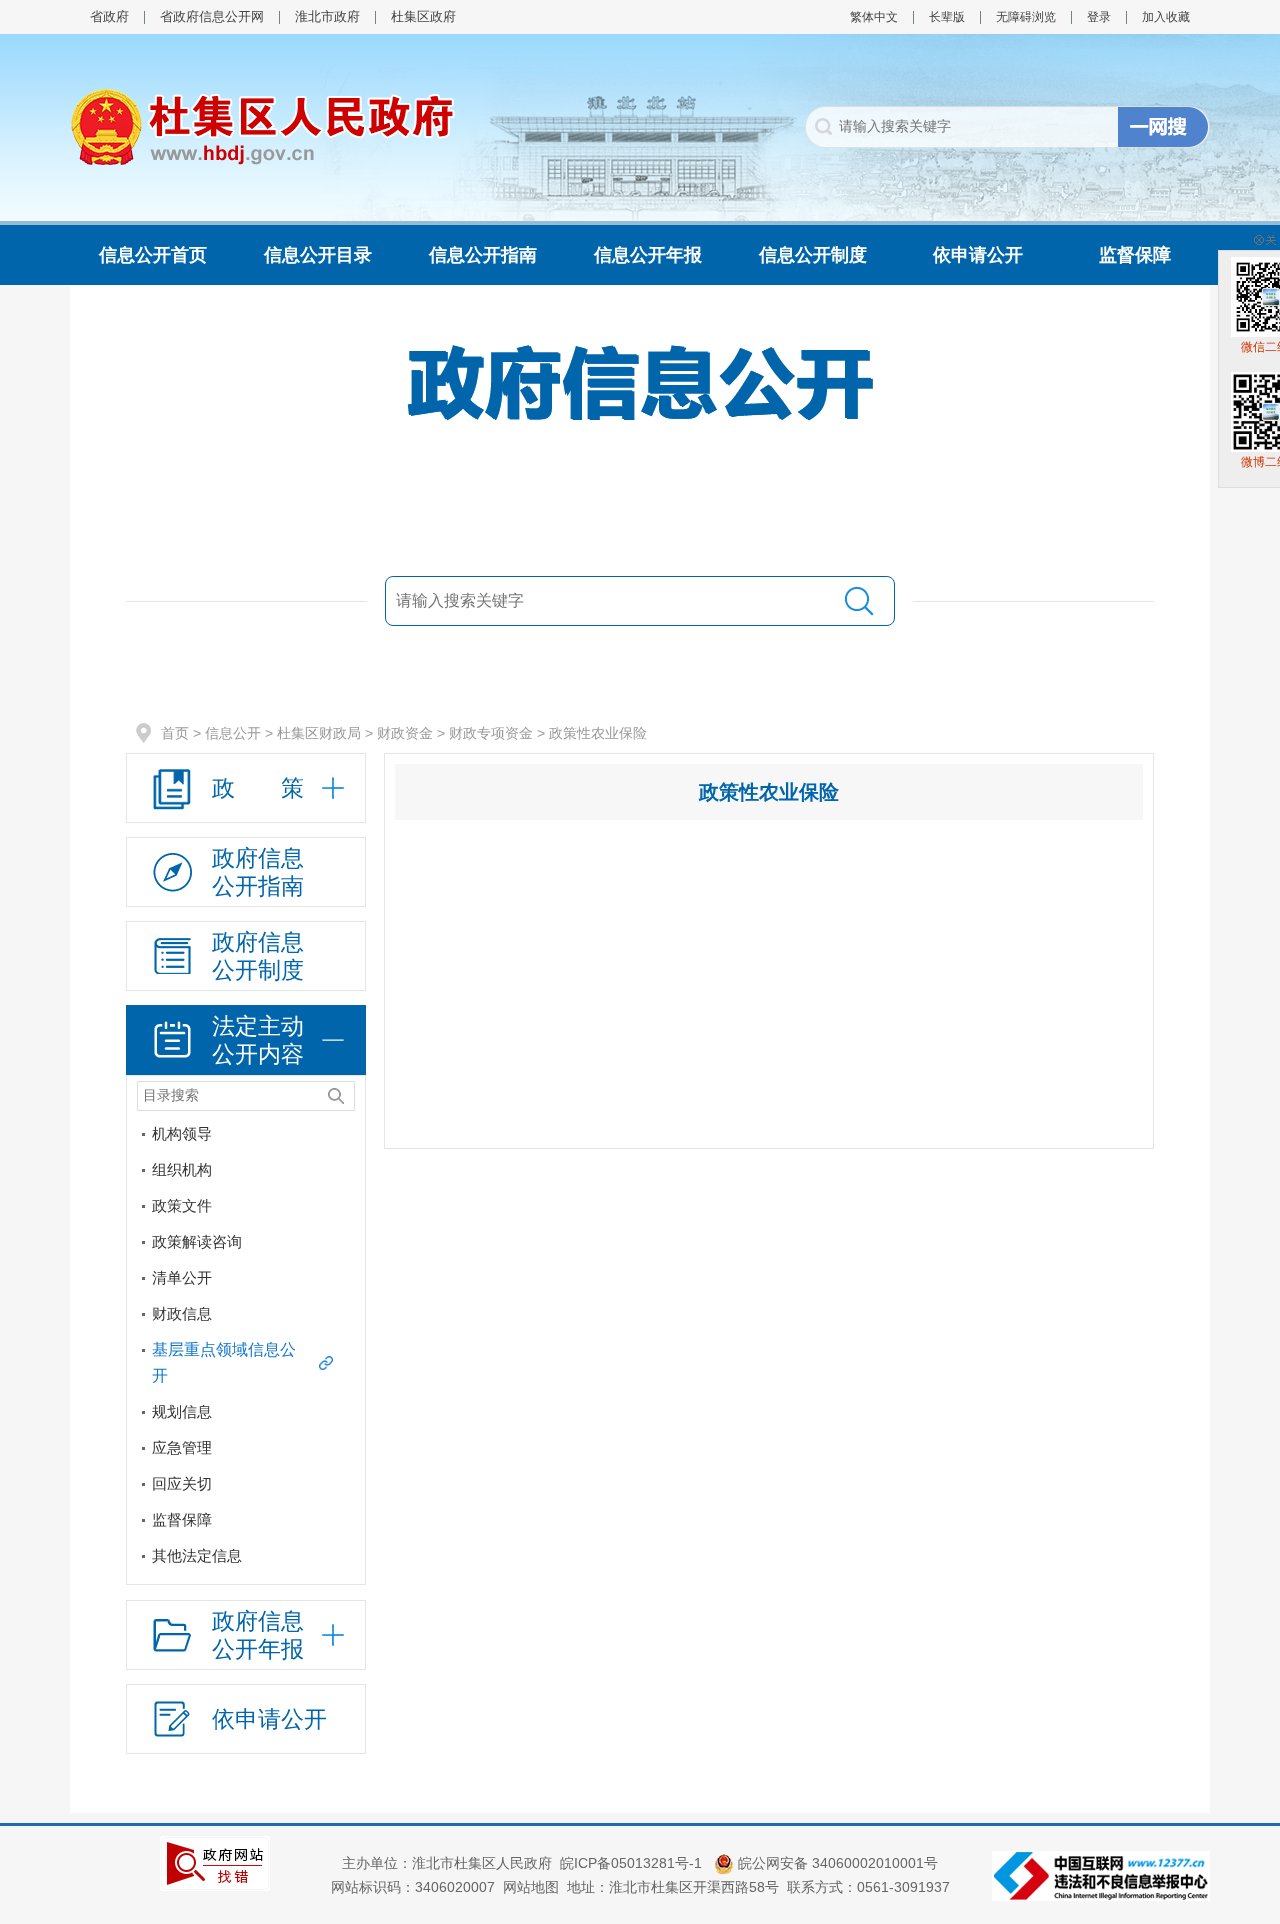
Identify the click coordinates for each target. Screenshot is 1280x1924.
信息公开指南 (483, 255)
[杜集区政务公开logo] (262, 126)
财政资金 (405, 733)
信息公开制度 (813, 255)
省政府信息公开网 (212, 16)
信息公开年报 (648, 255)
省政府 (109, 16)
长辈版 (947, 17)
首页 (175, 733)
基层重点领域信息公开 (224, 1362)
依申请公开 (978, 255)
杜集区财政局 (319, 733)
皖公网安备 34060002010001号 (836, 1863)
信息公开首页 (153, 255)
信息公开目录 (318, 255)
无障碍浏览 (1026, 17)
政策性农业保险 (598, 733)
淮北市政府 (327, 16)
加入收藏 (1166, 17)
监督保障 (1135, 255)
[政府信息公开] (640, 382)
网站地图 (531, 1887)
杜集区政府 (423, 16)
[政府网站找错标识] (215, 1862)
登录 (1099, 17)
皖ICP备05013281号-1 (633, 1863)
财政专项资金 (491, 733)
